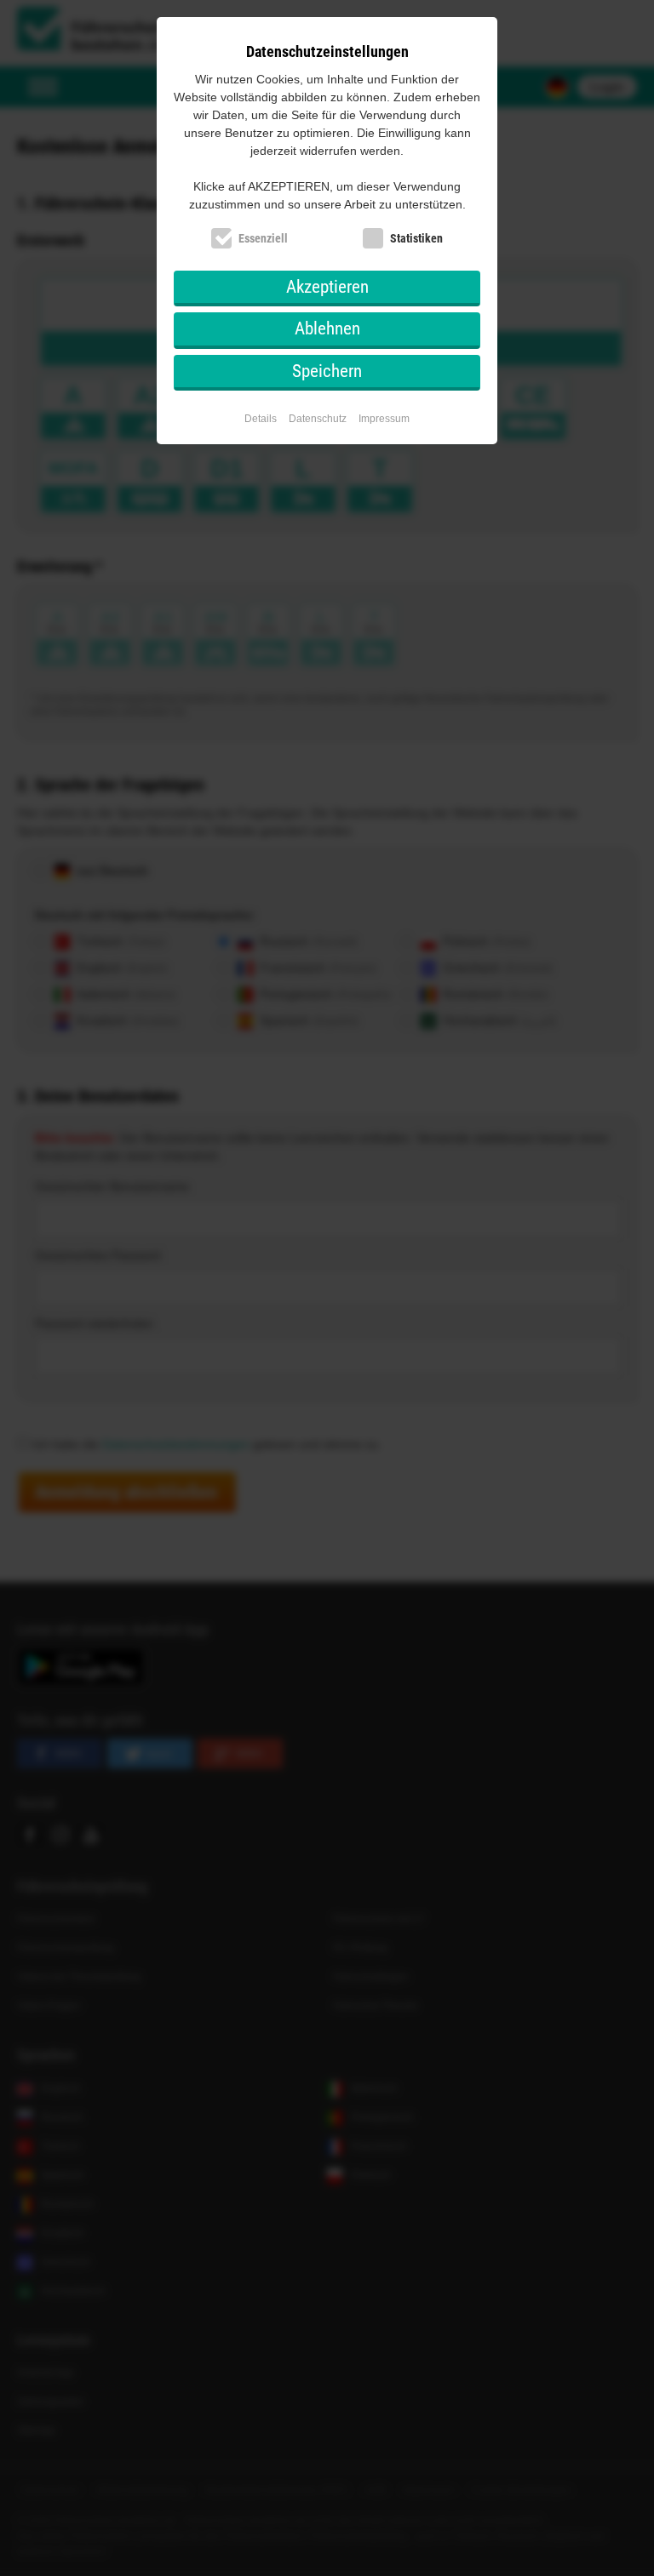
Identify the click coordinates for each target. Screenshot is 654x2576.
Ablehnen (327, 328)
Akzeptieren (327, 287)
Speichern (327, 371)
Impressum (384, 419)
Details (261, 419)
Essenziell (263, 238)
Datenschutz (318, 419)
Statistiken (416, 238)
